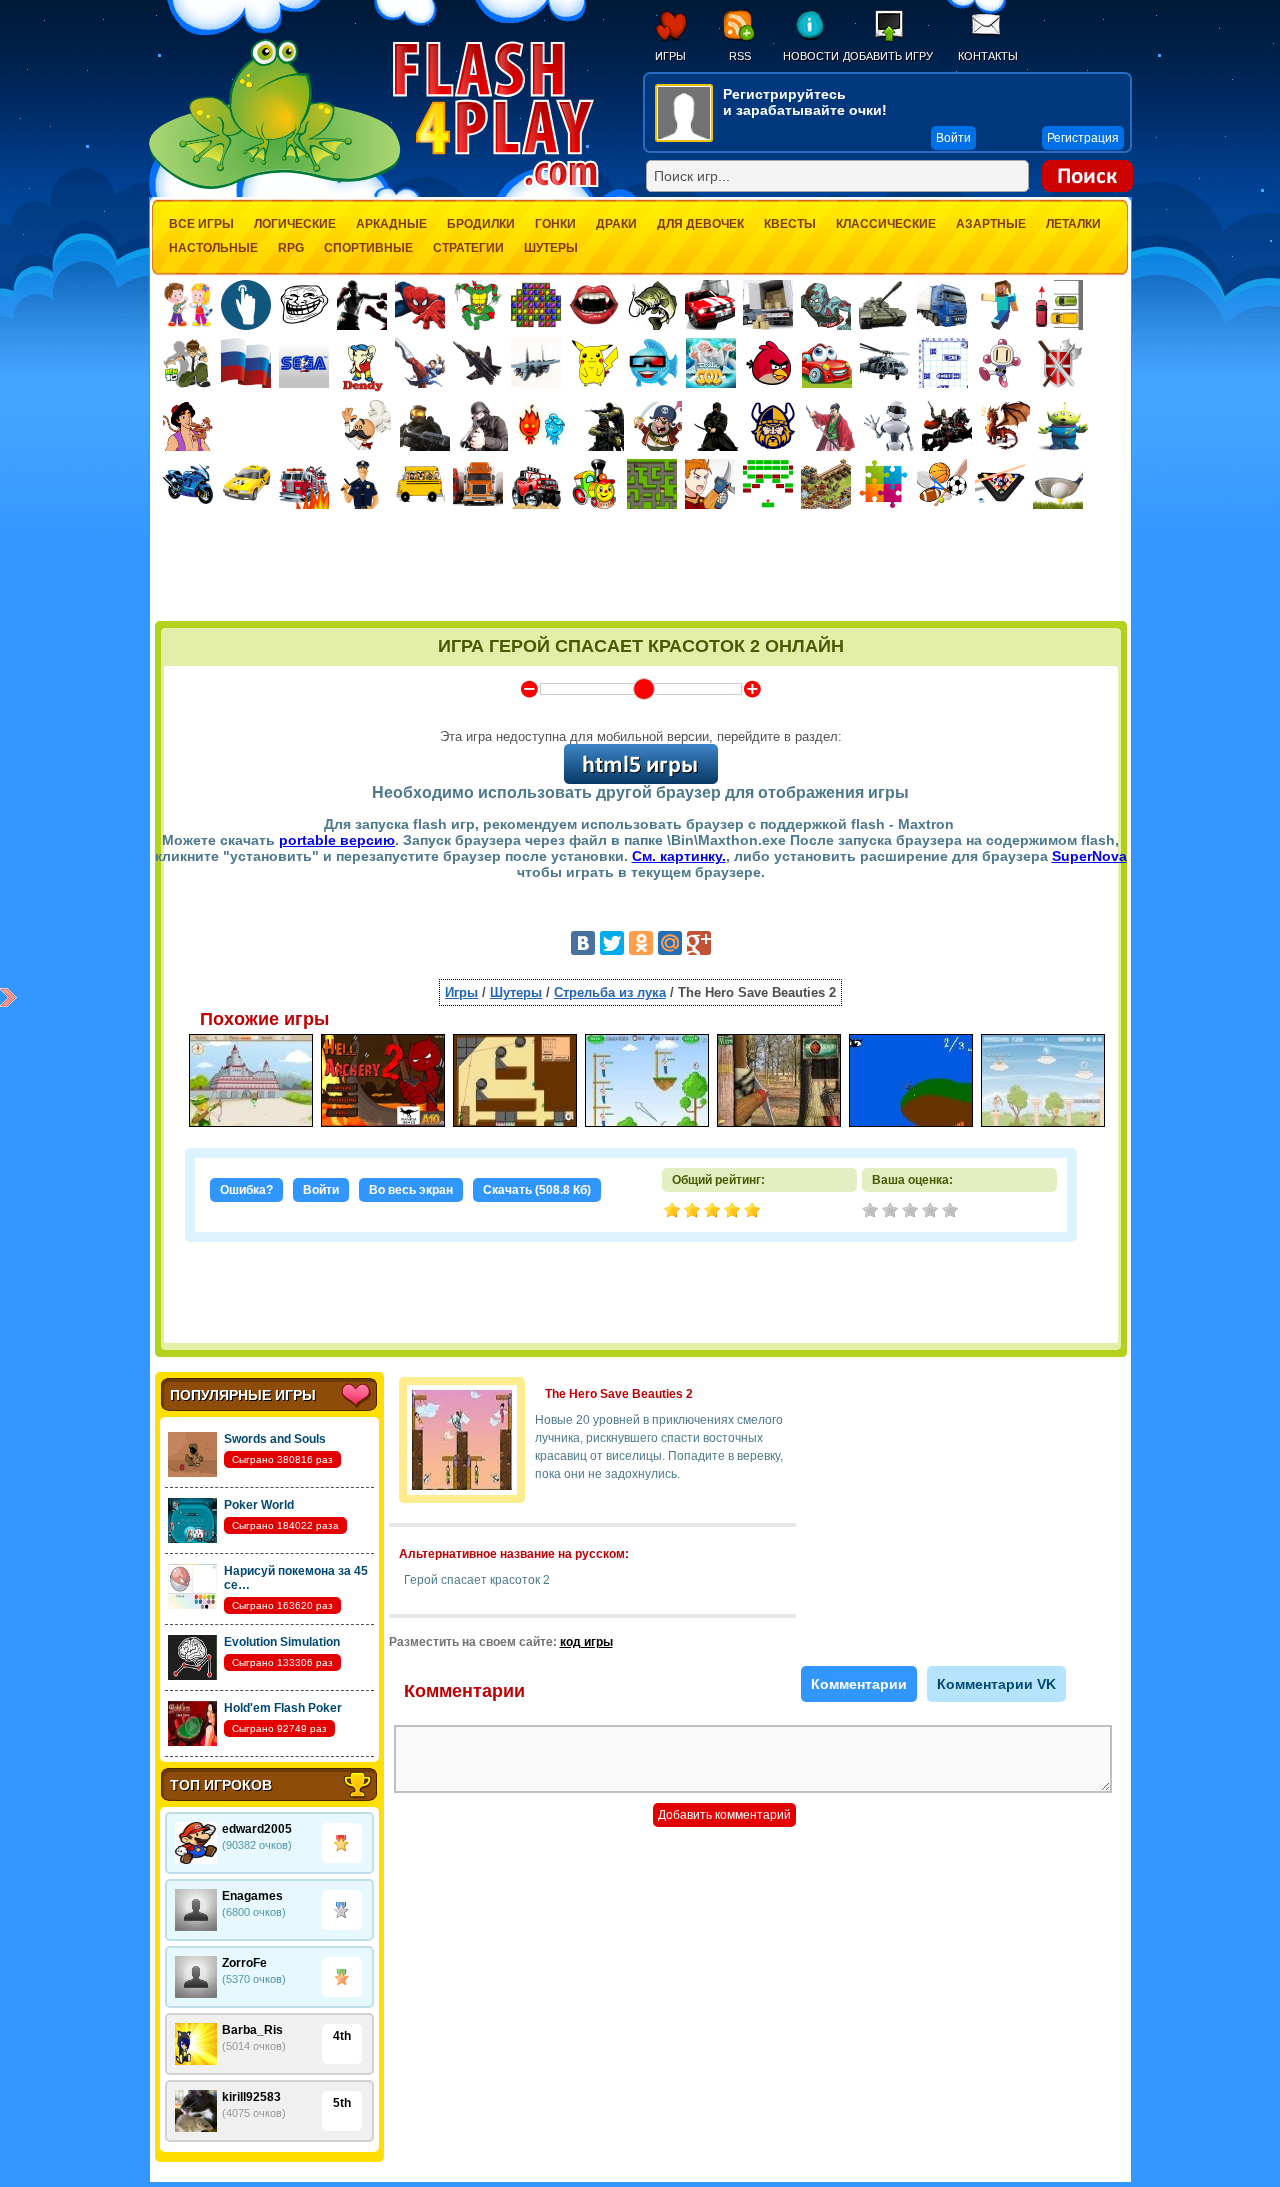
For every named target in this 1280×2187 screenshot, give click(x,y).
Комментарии (859, 1684)
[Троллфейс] (304, 305)
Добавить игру (888, 56)
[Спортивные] (942, 484)
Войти (321, 1190)
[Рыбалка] (652, 305)
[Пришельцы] (1063, 426)
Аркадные (391, 224)
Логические (295, 224)
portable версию (337, 840)
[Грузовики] (942, 305)
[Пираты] (657, 426)
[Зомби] (826, 305)
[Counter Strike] (599, 426)
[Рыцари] (947, 426)
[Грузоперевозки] (768, 305)
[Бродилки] (652, 484)
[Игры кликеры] (246, 305)
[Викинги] (773, 426)
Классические (886, 224)
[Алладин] (188, 426)
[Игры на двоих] (188, 305)
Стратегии (468, 248)
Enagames (252, 1896)
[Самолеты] (536, 363)
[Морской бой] (943, 363)
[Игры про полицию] (362, 484)
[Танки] (884, 305)
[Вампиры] (594, 305)
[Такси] (246, 484)
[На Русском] (246, 363)
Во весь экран (411, 1190)
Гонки (555, 224)
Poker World (259, 1505)
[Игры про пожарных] (304, 484)
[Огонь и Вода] (541, 426)
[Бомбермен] (1001, 363)
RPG (291, 248)
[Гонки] (710, 305)
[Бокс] (362, 305)
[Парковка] (1058, 304)
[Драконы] (1005, 426)
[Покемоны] (595, 363)
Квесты (790, 224)
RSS (740, 56)
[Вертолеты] (885, 363)
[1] (872, 1212)
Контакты (988, 56)
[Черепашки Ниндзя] (478, 305)
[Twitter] (612, 943)
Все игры (201, 224)
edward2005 (257, 1829)
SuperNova (1089, 856)
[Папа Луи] (366, 425)
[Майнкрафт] (1000, 305)
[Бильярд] (1000, 484)
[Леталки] (478, 363)
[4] (932, 1212)
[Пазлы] (884, 484)
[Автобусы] (420, 484)
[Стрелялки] (425, 426)
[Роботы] (889, 426)
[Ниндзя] (715, 426)
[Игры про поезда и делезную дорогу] (594, 484)
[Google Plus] (699, 943)
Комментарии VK (996, 1684)
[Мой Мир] (670, 943)
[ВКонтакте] (583, 943)
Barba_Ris (252, 2030)
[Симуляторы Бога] (711, 363)
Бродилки (481, 224)
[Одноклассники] (641, 943)
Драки (616, 224)
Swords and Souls (275, 1439)
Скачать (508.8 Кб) (537, 1190)
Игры (670, 56)
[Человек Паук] (420, 305)
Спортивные (368, 248)
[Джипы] (536, 484)
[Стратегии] (1059, 363)
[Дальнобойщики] (478, 484)
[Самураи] (831, 426)
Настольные (213, 248)
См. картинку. (679, 856)
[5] (952, 1212)
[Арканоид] (768, 484)
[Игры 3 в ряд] (536, 305)
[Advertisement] (641, 567)
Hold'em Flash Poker (283, 1708)
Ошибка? (246, 1190)
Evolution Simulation (282, 1642)
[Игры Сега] (304, 366)
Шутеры (551, 248)
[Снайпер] (483, 426)
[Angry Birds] (769, 363)
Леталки (1073, 224)
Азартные (991, 224)
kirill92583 (251, 2097)
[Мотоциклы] (188, 484)
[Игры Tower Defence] (826, 484)
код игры (586, 1642)
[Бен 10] (188, 363)
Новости (810, 56)
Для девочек (700, 224)
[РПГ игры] (710, 484)
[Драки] (420, 363)
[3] (912, 1212)
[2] (892, 1212)
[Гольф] (1058, 484)
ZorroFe (244, 1963)
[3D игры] (653, 363)
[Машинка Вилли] (827, 363)
